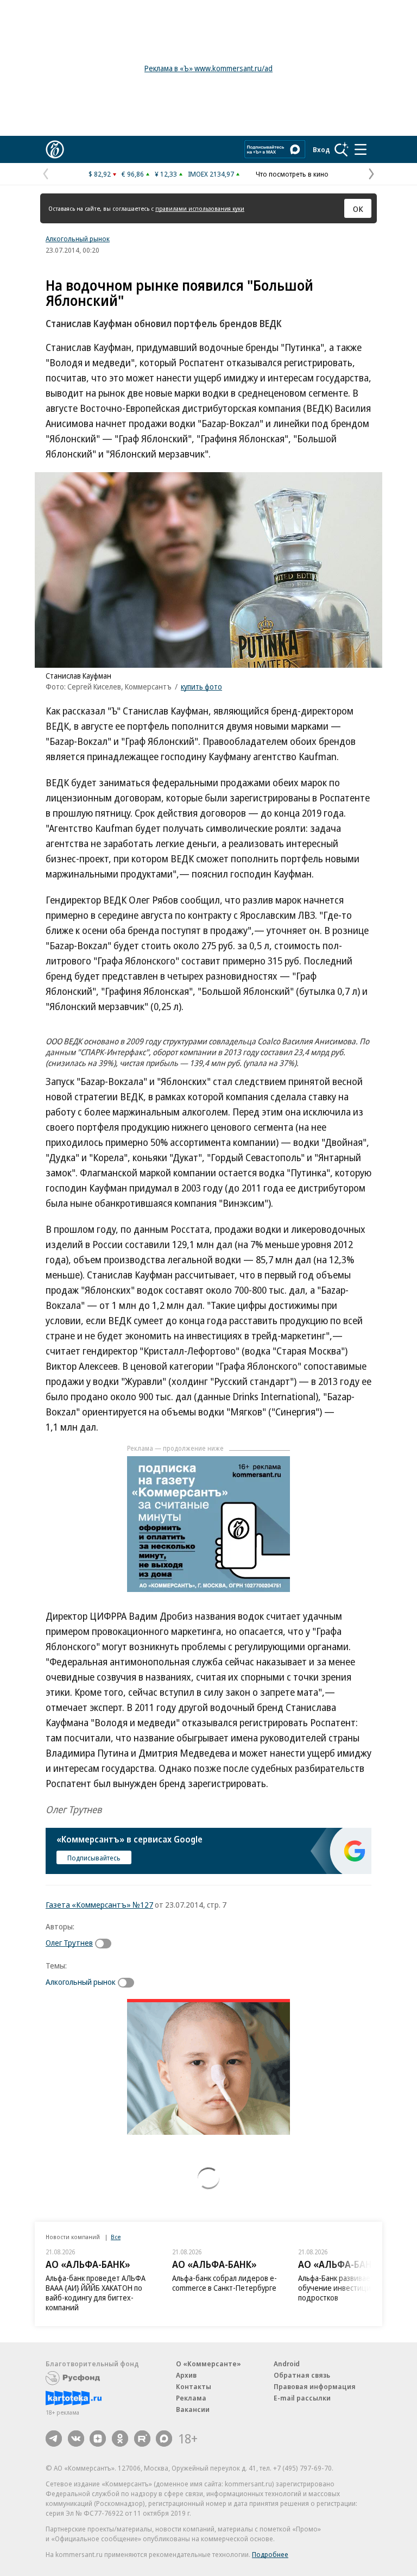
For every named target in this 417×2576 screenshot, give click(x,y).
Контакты (194, 2386)
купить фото (201, 687)
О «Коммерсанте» (208, 2364)
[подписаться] (106, 1944)
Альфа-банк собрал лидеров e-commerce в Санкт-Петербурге (225, 2283)
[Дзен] (98, 2439)
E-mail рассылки (302, 2398)
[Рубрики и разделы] (361, 149)
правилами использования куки (200, 208)
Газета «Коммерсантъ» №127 (99, 1904)
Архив (186, 2375)
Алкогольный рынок (78, 239)
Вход (321, 149)
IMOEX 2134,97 (211, 174)
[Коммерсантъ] (55, 149)
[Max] (164, 2439)
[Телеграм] (54, 2439)
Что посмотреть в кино (292, 174)
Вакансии (193, 2409)
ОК (358, 209)
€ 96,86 (133, 174)
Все (116, 2237)
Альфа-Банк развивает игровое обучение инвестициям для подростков (351, 2288)
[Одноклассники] (120, 2439)
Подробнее (270, 2554)
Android (287, 2364)
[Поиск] (342, 149)
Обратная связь (302, 2375)
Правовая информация (315, 2386)
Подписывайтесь (94, 1858)
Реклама (191, 2398)
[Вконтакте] (76, 2439)
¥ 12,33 (166, 174)
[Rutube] (142, 2439)
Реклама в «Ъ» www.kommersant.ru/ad (208, 68)
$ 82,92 (100, 174)
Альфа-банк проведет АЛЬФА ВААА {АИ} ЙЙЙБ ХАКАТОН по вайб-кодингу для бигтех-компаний (96, 2293)
